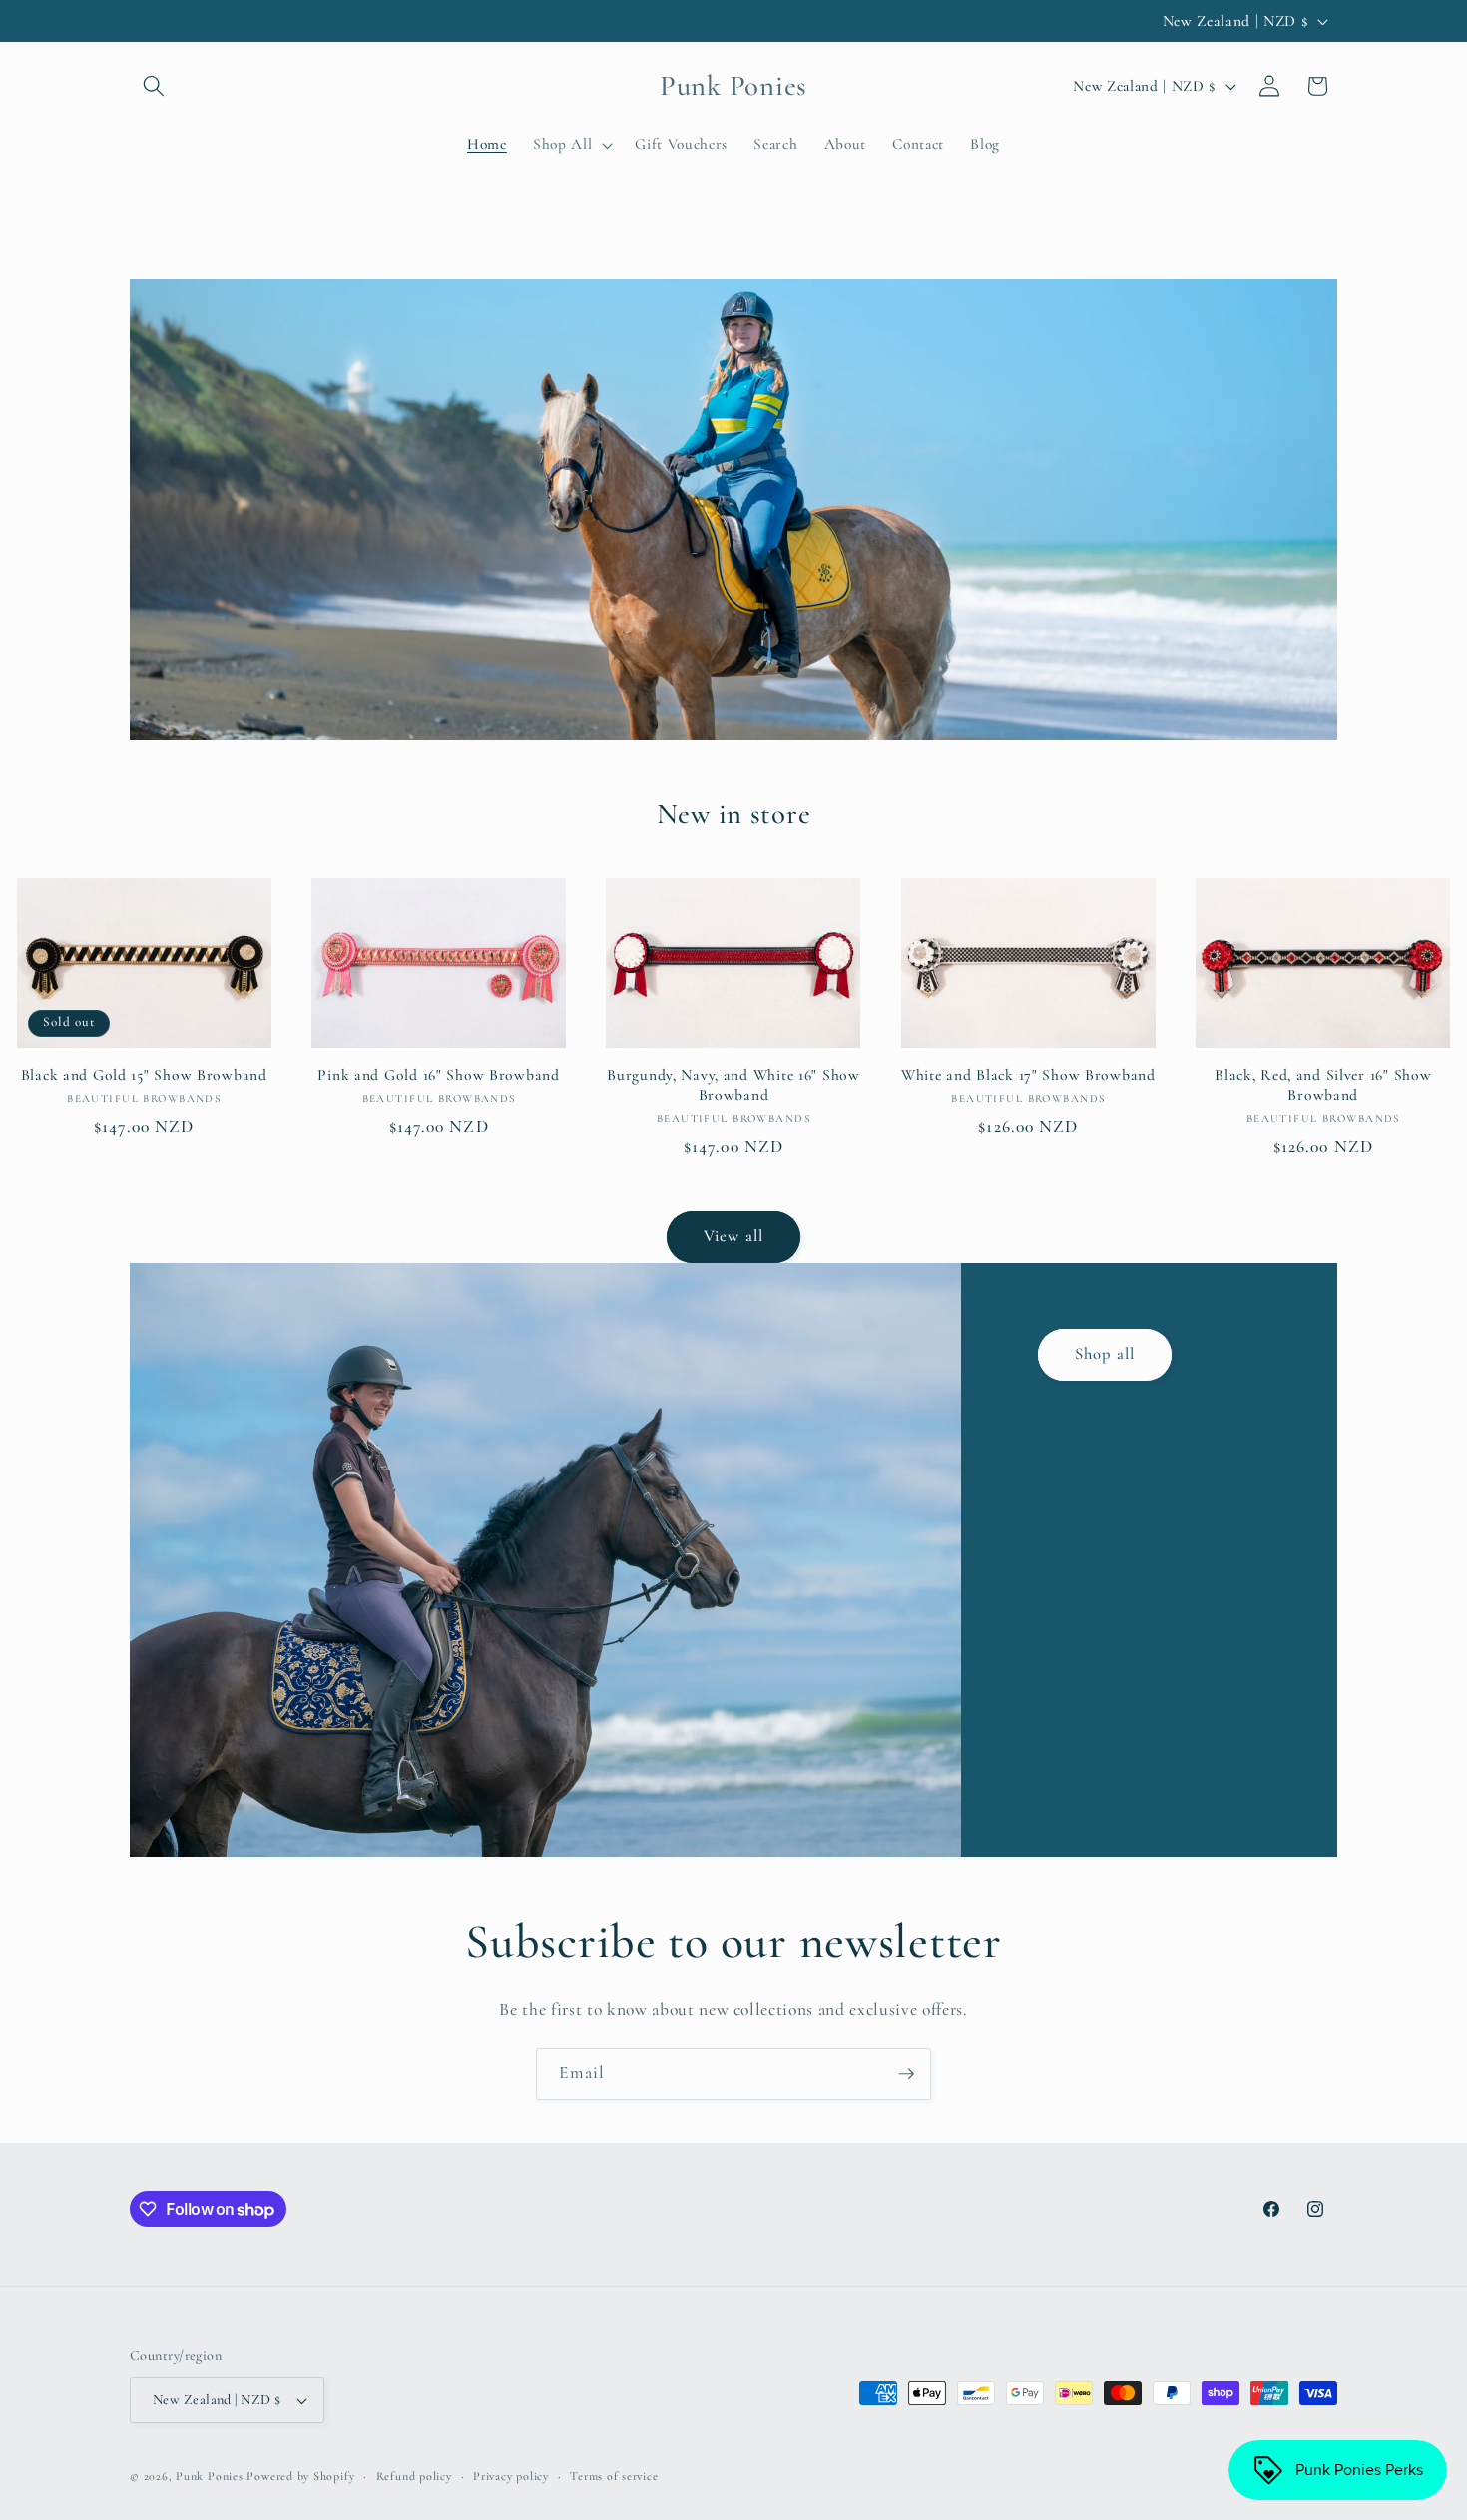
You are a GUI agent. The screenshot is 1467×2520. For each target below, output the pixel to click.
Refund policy (414, 2476)
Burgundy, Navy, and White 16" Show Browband (733, 1085)
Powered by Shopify (300, 2476)
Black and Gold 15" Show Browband (144, 1075)
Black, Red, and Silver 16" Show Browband (1323, 1085)
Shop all (1105, 1354)
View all (733, 1236)
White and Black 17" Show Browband (1028, 1075)
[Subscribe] (906, 2074)
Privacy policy (511, 2476)
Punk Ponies (209, 2476)
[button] (154, 86)
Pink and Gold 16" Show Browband (438, 1075)
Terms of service (614, 2476)
